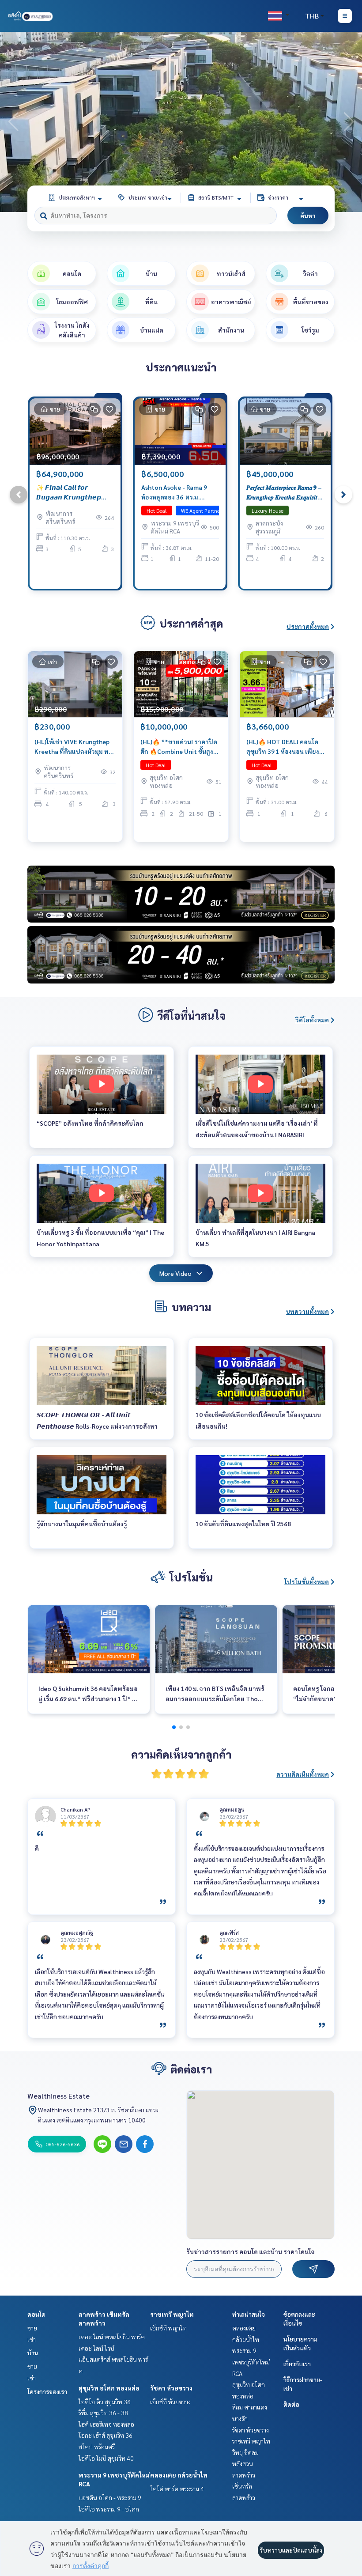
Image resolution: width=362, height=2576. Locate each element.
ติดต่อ (291, 2404)
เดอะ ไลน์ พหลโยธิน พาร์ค (112, 2337)
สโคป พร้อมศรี (97, 2447)
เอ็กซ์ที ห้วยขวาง (170, 2402)
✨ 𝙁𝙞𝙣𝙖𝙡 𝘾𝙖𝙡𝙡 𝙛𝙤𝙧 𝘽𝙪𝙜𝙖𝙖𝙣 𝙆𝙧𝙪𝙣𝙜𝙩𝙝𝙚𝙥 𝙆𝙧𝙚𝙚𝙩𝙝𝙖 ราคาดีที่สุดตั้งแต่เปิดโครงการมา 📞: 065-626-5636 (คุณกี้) (74, 493)
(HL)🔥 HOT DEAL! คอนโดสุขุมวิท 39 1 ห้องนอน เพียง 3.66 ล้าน (283, 747)
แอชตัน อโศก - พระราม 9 (110, 2497)
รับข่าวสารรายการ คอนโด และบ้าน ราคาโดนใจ (251, 2251)
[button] (349, 122)
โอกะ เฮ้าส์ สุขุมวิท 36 (106, 2435)
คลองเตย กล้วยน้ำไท (179, 2475)
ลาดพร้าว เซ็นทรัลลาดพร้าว (244, 2486)
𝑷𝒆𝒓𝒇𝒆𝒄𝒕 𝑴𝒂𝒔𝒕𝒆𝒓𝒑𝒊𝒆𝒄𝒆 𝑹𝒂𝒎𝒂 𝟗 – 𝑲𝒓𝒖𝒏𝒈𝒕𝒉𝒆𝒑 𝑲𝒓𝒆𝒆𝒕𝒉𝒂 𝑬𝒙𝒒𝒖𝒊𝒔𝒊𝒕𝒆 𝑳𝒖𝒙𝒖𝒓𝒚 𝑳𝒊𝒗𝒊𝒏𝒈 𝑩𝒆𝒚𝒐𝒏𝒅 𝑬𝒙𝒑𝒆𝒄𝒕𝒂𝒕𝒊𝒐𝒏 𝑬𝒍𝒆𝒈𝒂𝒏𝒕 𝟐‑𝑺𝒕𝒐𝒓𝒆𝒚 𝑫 (284, 493)
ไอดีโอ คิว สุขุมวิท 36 (105, 2402)
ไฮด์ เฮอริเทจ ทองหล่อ (106, 2424)
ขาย (32, 2328)
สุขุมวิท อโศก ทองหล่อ (109, 2388)
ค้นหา (308, 216)
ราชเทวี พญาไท (172, 2314)
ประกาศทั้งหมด (308, 626)
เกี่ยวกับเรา (297, 2364)
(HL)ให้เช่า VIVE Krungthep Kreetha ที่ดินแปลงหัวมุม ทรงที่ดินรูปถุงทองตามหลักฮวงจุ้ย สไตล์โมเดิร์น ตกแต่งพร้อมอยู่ (75, 747)
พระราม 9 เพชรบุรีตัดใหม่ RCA (251, 2362)
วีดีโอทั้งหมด (312, 1020)
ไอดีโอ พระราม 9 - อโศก (109, 2509)
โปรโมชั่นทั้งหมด (307, 1581)
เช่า (32, 2339)
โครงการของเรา (47, 2391)
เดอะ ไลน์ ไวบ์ (96, 2348)
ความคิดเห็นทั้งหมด (303, 1774)
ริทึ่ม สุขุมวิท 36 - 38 (103, 2413)
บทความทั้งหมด (307, 1311)
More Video (175, 1273)
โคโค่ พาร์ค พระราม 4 (177, 2489)
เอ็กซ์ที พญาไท (168, 2328)
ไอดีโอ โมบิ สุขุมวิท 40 (106, 2458)
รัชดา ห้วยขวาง (171, 2388)
